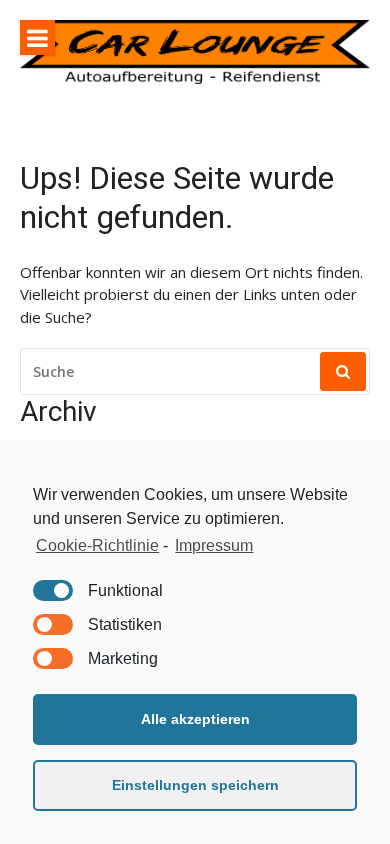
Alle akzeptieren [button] (195, 719)
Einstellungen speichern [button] (195, 785)
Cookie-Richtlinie (97, 545)
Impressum (214, 545)
